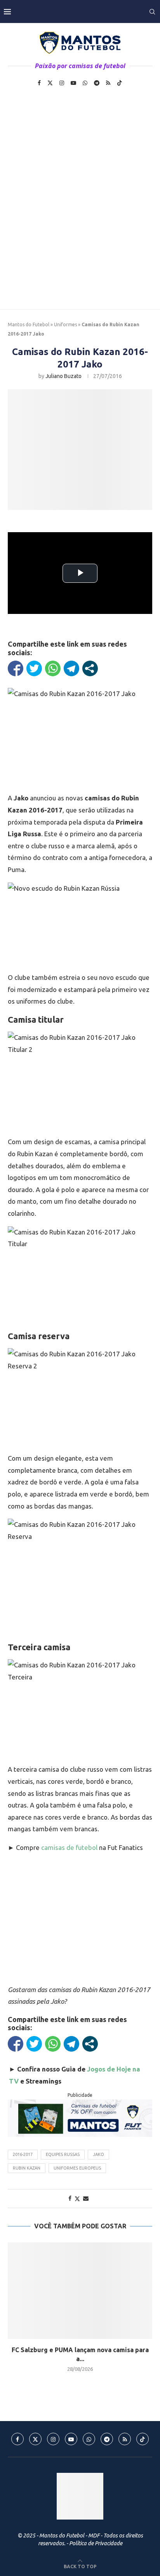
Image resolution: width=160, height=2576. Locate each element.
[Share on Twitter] (77, 2199)
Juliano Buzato (63, 376)
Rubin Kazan (27, 2168)
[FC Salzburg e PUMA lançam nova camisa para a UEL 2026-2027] (80, 2291)
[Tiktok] (120, 83)
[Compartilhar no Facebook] (16, 668)
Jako (98, 2154)
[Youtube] (73, 83)
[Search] (152, 12)
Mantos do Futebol (29, 324)
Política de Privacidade (96, 2543)
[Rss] (108, 83)
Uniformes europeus (77, 2168)
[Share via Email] (86, 2198)
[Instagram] (62, 83)
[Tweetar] (34, 668)
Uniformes (65, 324)
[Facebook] (39, 83)
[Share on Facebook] (70, 2198)
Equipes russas (63, 2154)
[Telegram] (97, 83)
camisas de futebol (69, 1847)
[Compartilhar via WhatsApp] (53, 668)
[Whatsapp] (85, 83)
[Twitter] (50, 83)
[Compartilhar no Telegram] (71, 668)
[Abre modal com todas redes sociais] (90, 668)
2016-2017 (23, 2154)
